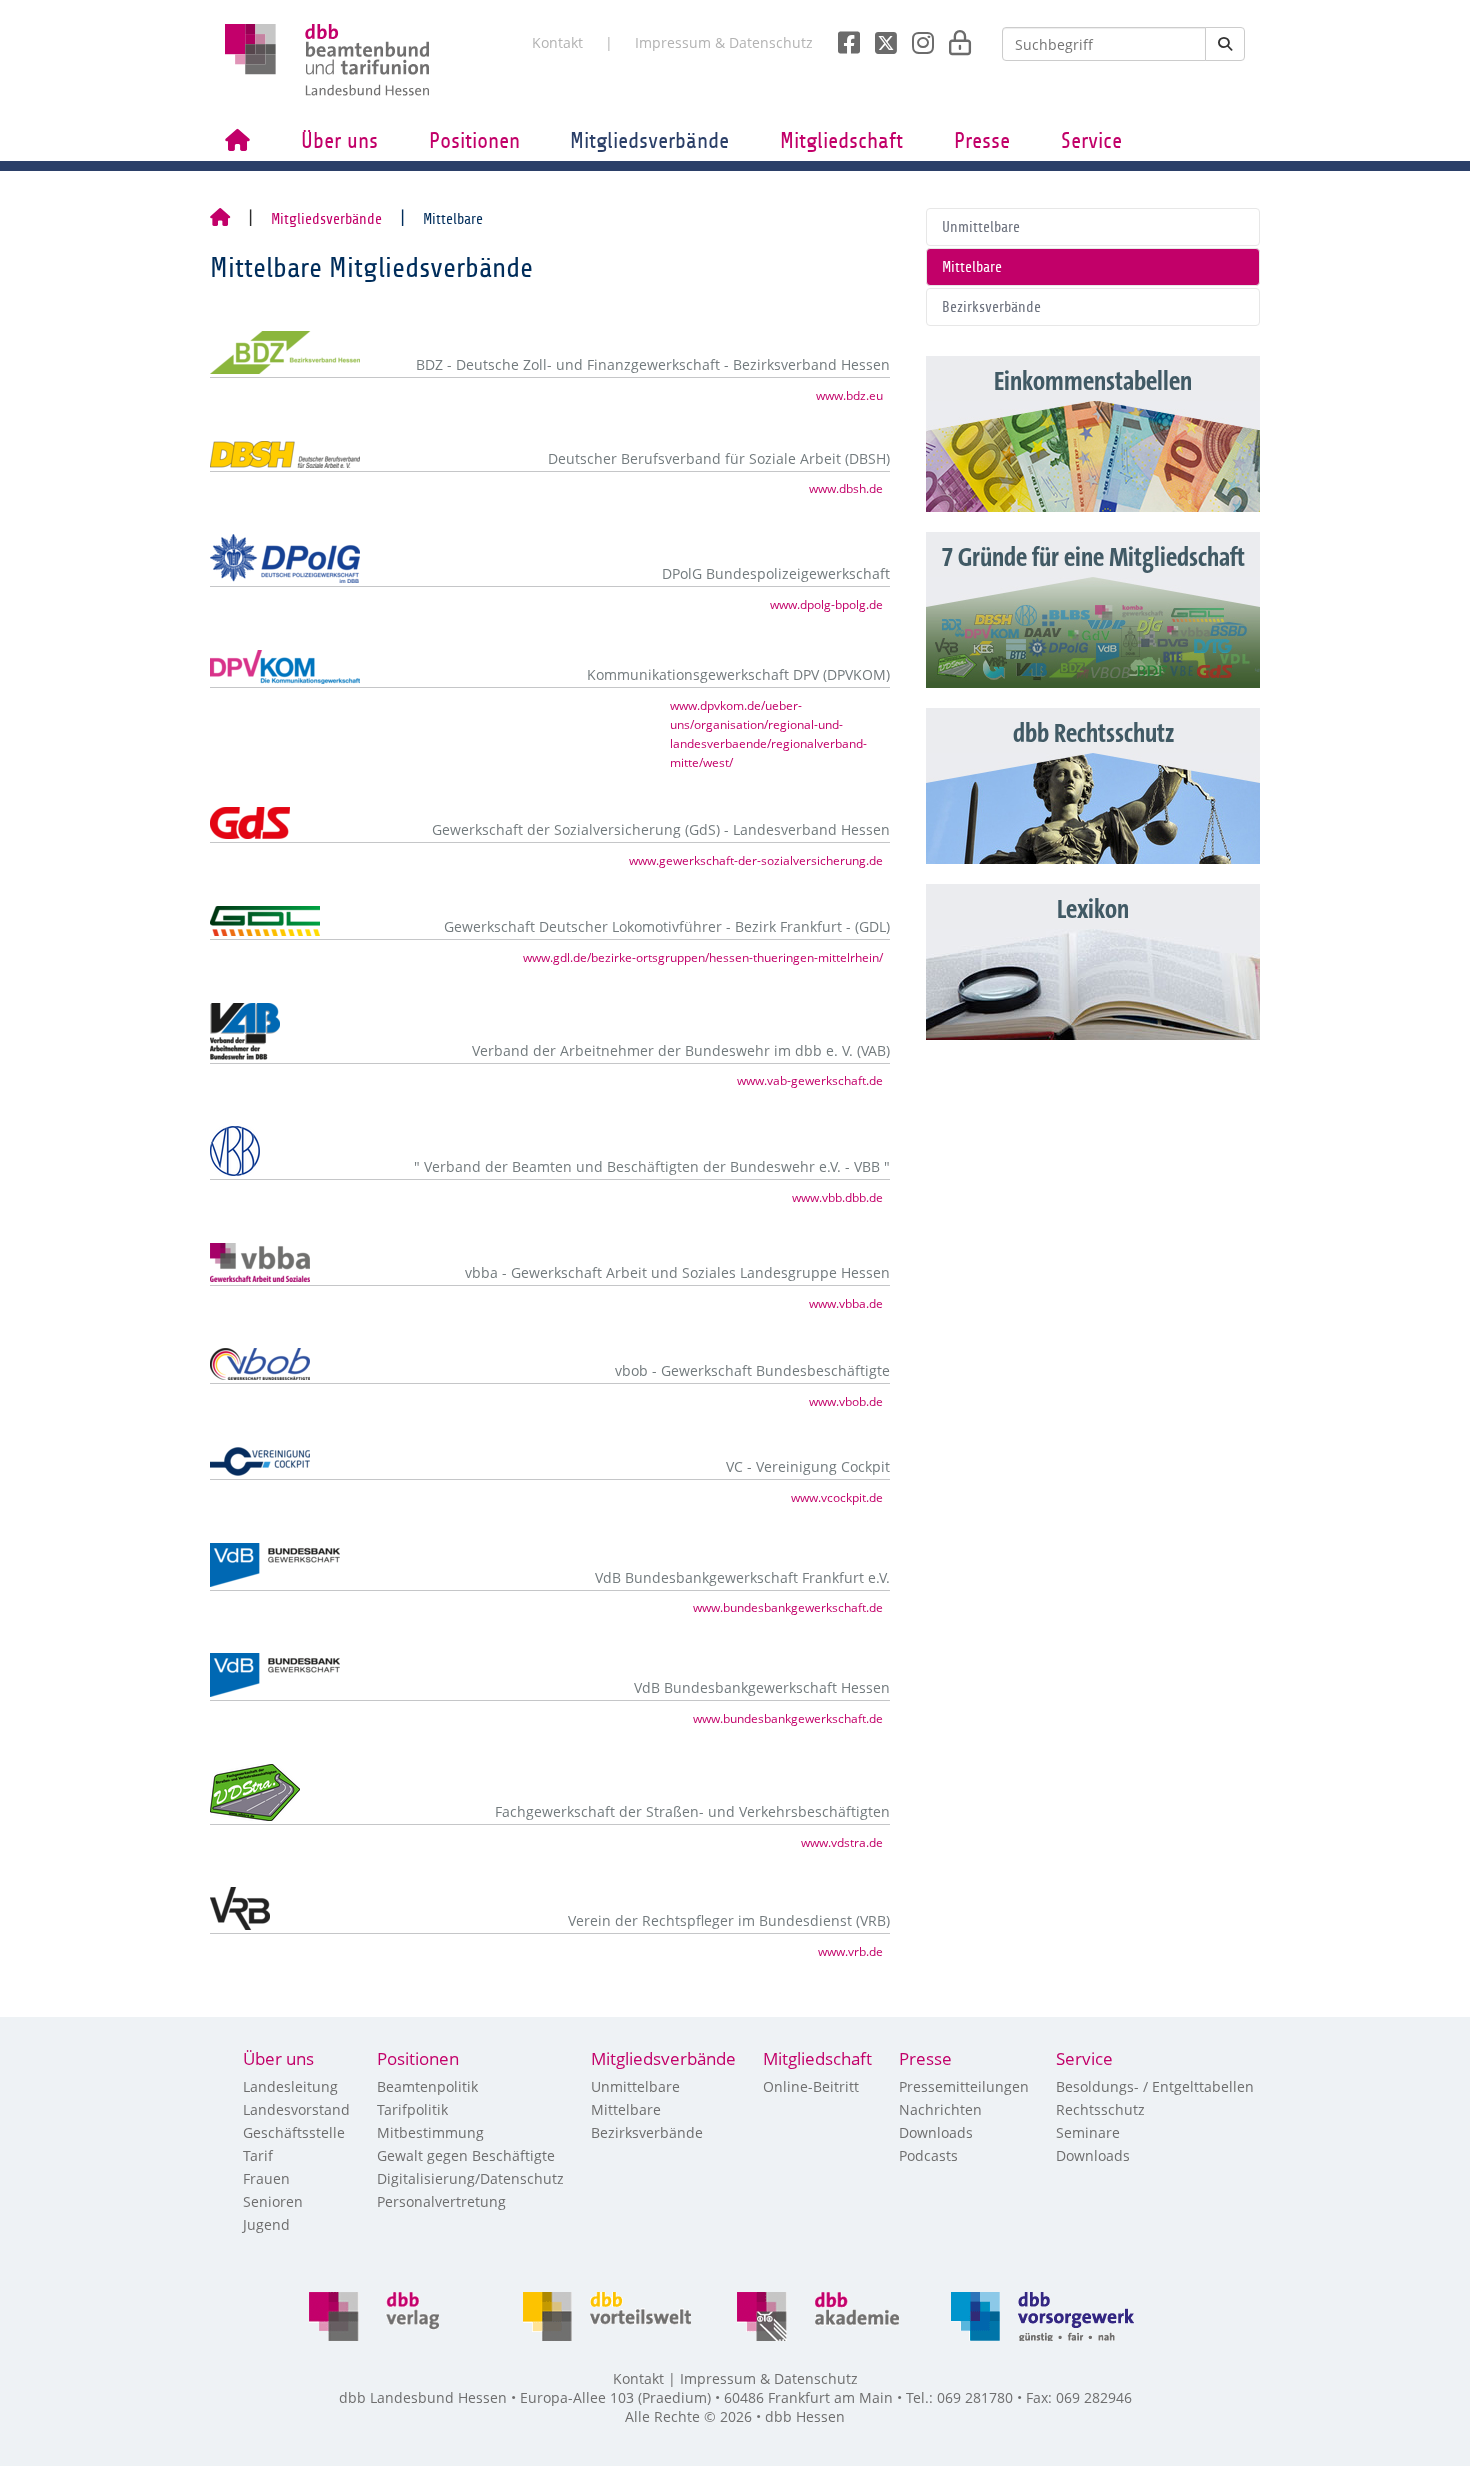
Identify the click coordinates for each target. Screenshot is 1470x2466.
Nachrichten (940, 2109)
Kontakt (557, 42)
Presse (982, 141)
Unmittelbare (981, 227)
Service (1091, 141)
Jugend (266, 2224)
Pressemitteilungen (964, 2086)
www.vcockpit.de (837, 1497)
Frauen (266, 2178)
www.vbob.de (846, 1401)
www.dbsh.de (846, 488)
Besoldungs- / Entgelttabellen (1155, 2086)
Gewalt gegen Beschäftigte (466, 2155)
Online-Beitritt (811, 2086)
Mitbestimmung (430, 2132)
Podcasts (928, 2155)
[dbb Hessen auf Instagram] (915, 37)
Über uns (339, 141)
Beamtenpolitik (427, 2086)
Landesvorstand (296, 2109)
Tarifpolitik (412, 2109)
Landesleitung (290, 2086)
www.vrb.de (850, 1951)
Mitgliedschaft (841, 141)
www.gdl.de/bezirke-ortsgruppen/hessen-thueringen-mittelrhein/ (703, 957)
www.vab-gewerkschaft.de (810, 1080)
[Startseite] (220, 219)
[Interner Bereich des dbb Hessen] (954, 37)
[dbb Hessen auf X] (878, 37)
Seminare (1088, 2132)
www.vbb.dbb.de (837, 1197)
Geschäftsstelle (294, 2132)
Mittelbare (972, 267)
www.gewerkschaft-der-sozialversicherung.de (756, 860)
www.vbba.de (846, 1303)
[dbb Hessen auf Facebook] (841, 37)
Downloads (936, 2132)
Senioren (273, 2201)
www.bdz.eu (849, 395)
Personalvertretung (441, 2201)
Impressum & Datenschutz (724, 42)
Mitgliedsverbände (649, 141)
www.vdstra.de (842, 1842)
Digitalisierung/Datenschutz (470, 2178)
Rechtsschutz (1100, 2109)
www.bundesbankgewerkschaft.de (788, 1607)
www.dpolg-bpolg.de (826, 604)
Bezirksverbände (991, 307)
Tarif (258, 2155)
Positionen (474, 141)
